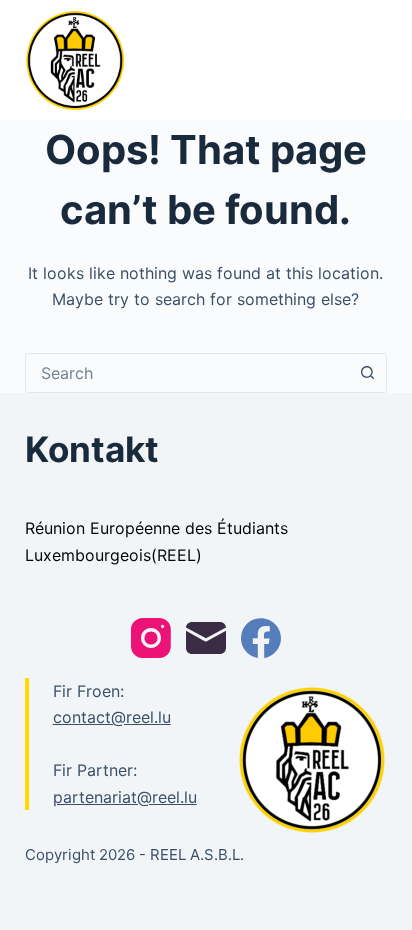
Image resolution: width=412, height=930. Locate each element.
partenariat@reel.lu (125, 797)
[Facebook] (261, 638)
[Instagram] (151, 638)
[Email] (206, 638)
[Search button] (367, 373)
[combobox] (187, 373)
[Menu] (378, 60)
